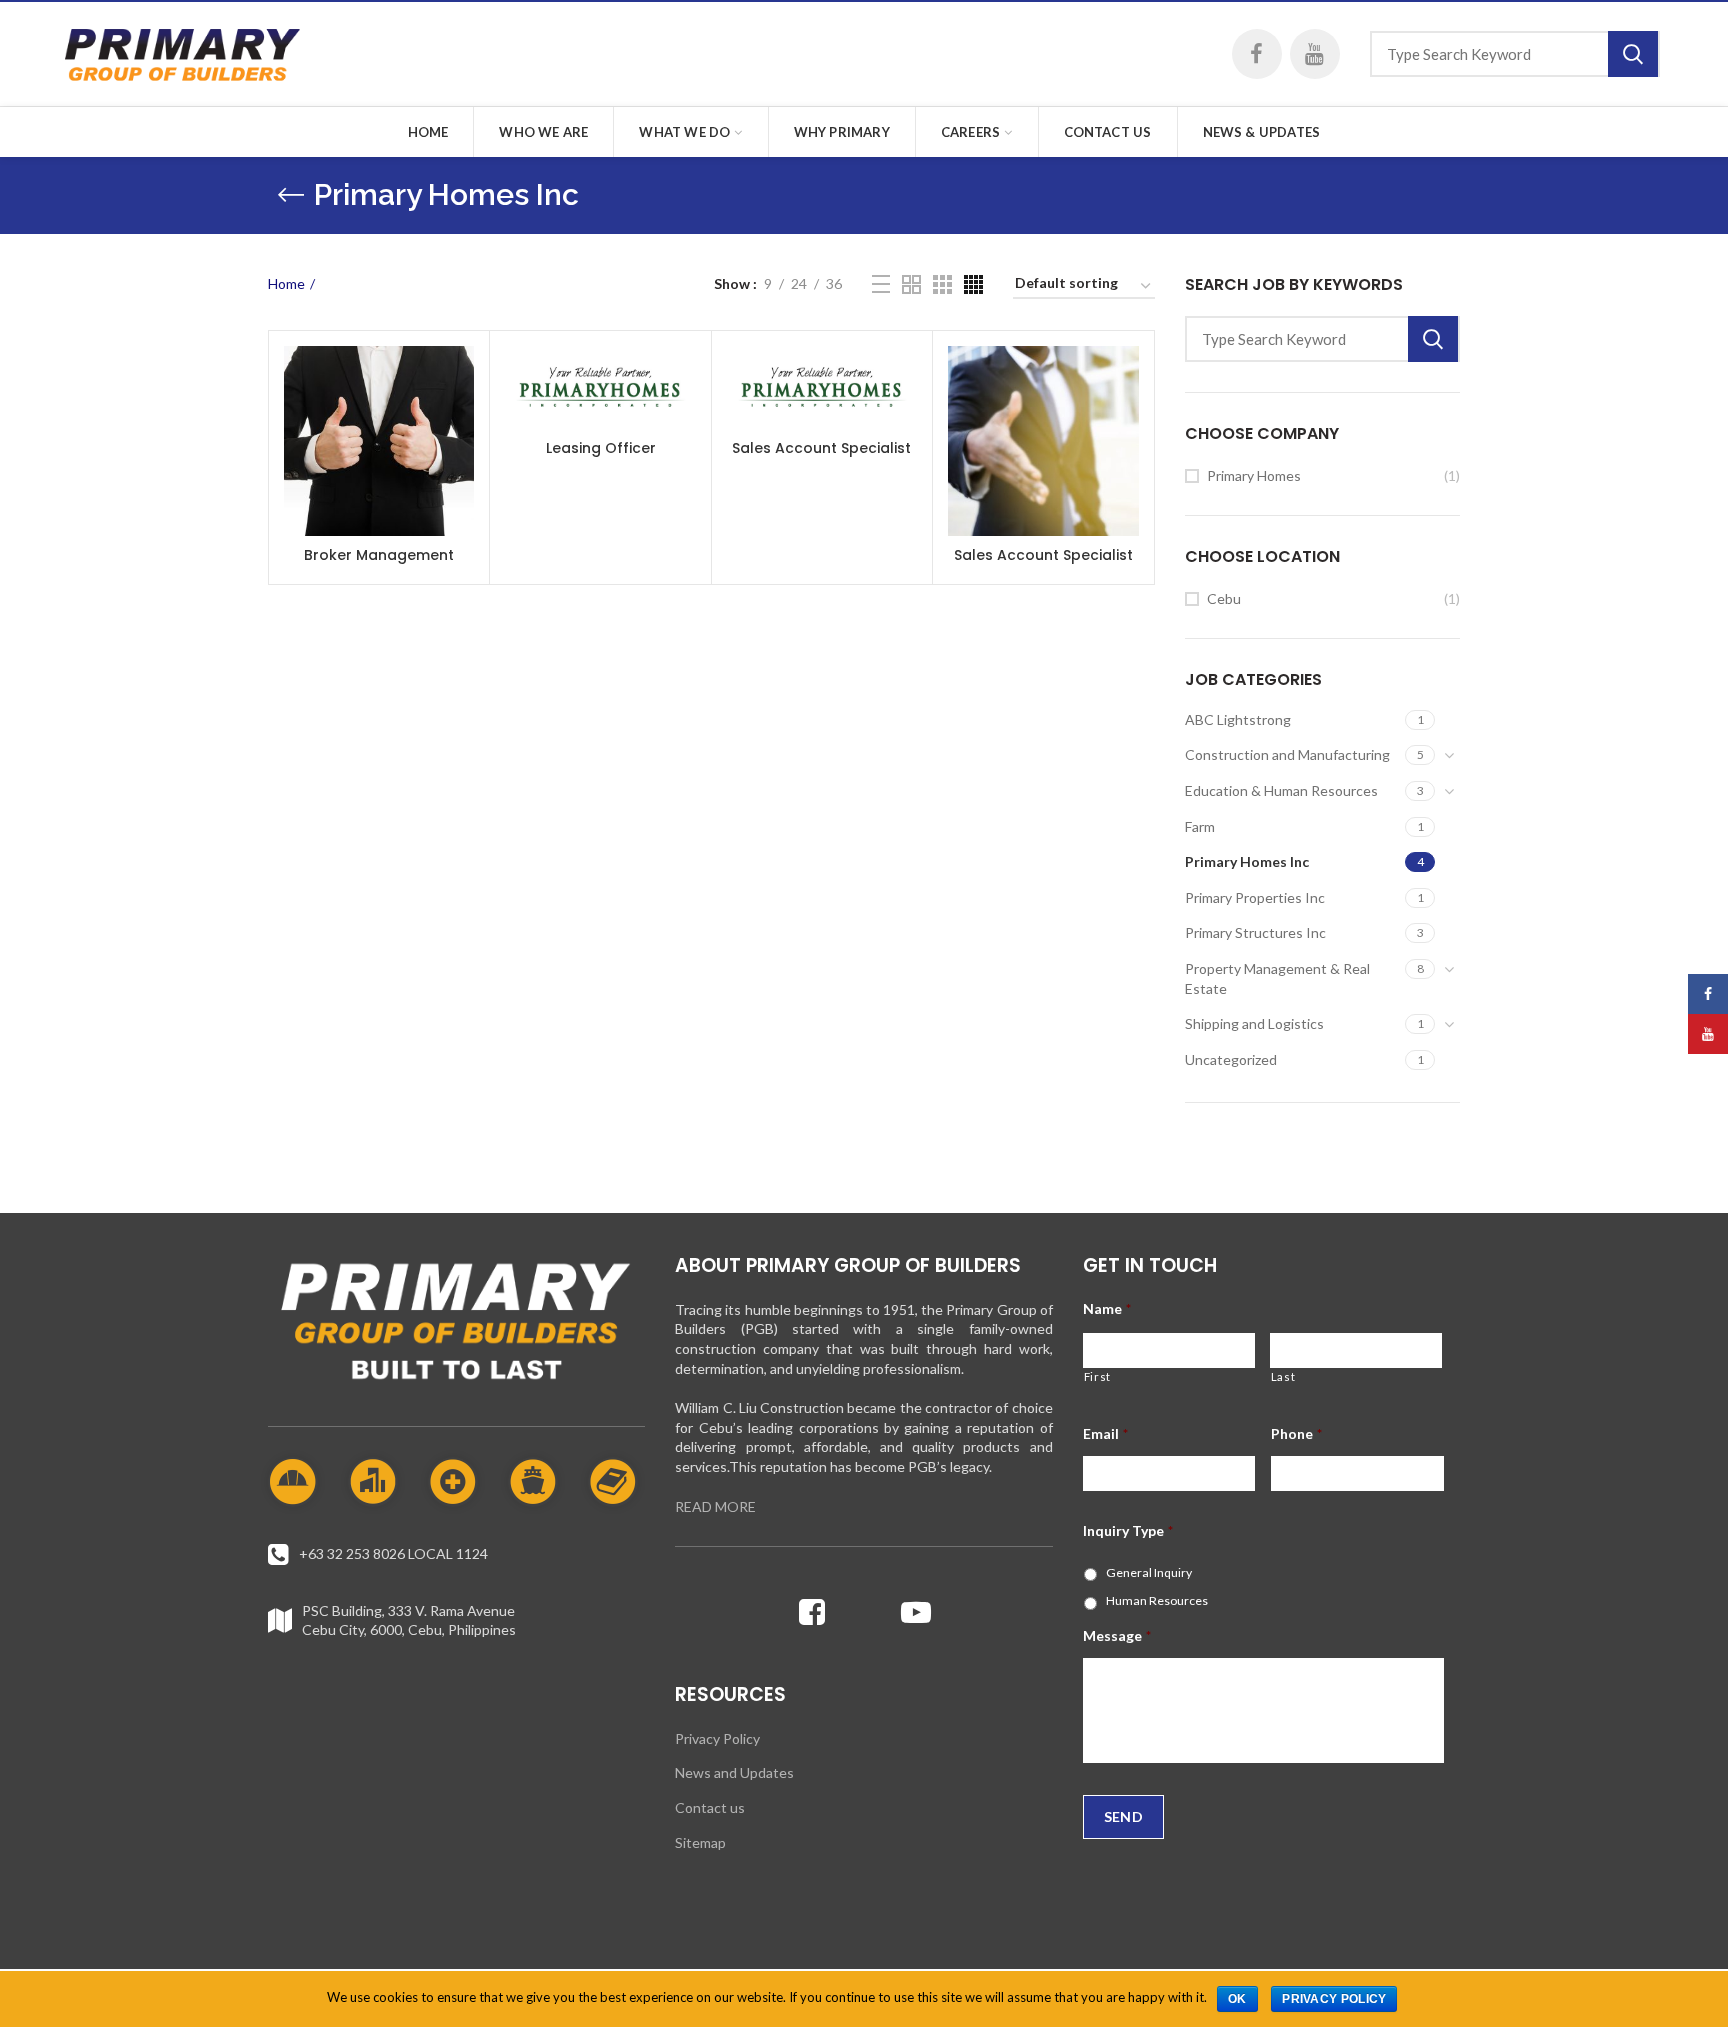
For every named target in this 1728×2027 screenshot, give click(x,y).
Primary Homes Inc (1247, 861)
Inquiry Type (1128, 1530)
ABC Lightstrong (1238, 719)
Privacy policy (1334, 1999)
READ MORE (715, 1506)
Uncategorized (1231, 1059)
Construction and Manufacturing (1287, 754)
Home (286, 283)
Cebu (1224, 598)
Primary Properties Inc (1255, 897)
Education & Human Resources (1281, 790)
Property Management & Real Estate (1277, 978)
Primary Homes (1254, 475)
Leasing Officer (601, 448)
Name (1107, 1308)
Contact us (710, 1807)
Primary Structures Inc (1255, 932)
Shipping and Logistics (1254, 1023)
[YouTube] (1315, 54)
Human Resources (1157, 1600)
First (1097, 1376)
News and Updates (734, 1772)
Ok (1237, 1999)
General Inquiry (1149, 1572)
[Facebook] (1257, 54)
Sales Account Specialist (821, 448)
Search (1633, 54)
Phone (1296, 1433)
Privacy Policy (717, 1738)
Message (1117, 1635)
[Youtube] (916, 1612)
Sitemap (700, 1842)
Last (1283, 1376)
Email (1105, 1433)
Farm (1200, 826)
